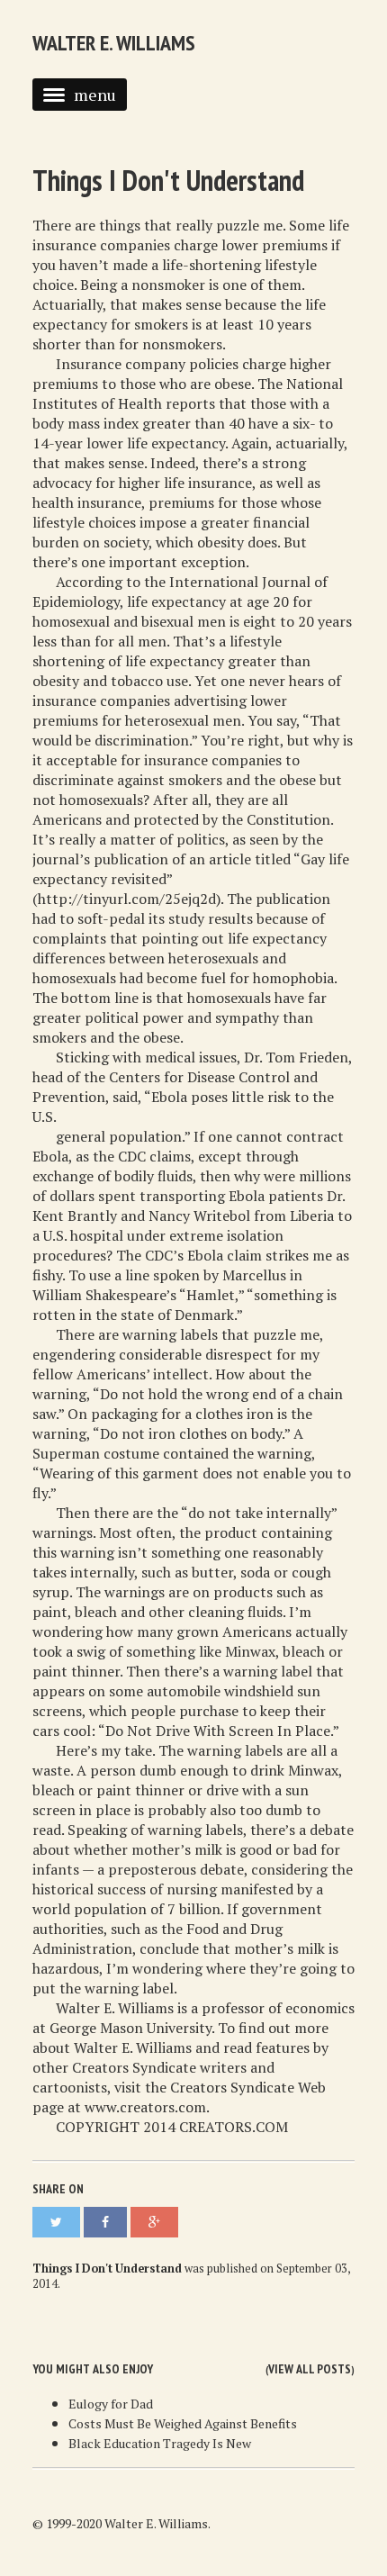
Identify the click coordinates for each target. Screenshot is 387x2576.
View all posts (310, 2369)
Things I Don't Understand (168, 180)
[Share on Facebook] (105, 2222)
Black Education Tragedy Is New (160, 2443)
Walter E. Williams (114, 43)
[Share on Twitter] (56, 2222)
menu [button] (95, 95)
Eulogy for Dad (111, 2404)
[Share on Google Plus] (154, 2222)
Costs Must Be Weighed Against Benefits (183, 2423)
